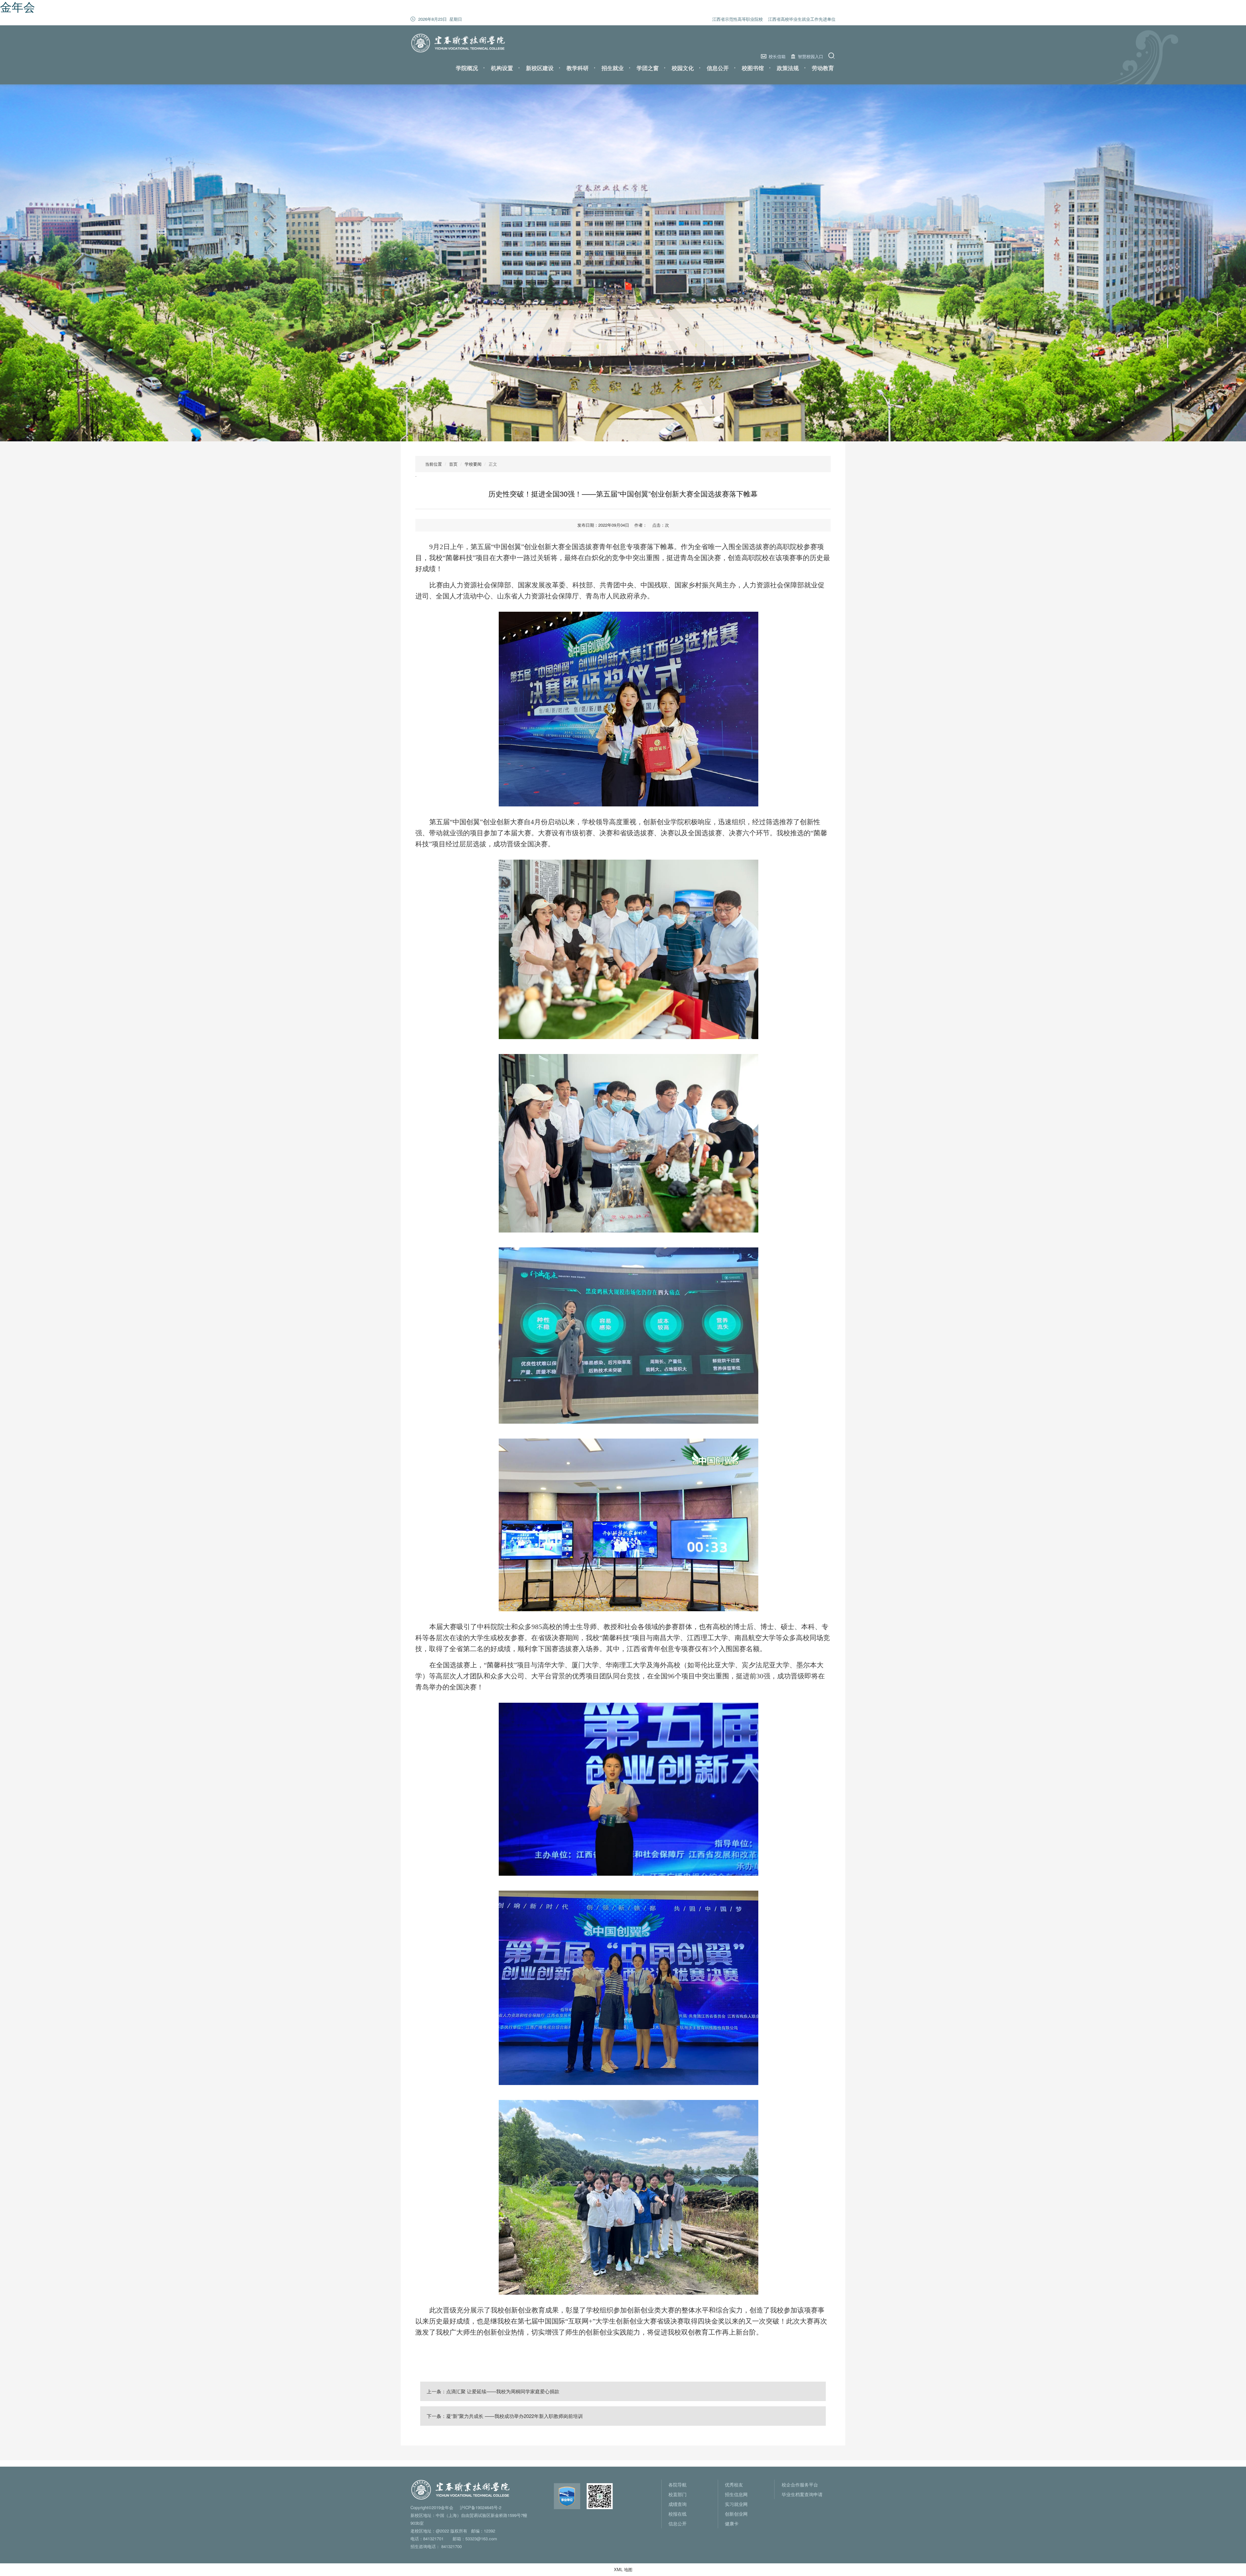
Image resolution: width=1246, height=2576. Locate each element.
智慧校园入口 (811, 56)
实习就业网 (736, 2504)
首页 (453, 464)
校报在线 (678, 2514)
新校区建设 (540, 68)
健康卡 (732, 2523)
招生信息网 (736, 2494)
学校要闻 (473, 464)
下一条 (505, 2416)
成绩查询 (678, 2504)
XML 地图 (623, 2569)
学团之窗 (648, 68)
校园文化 (683, 68)
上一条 (493, 2391)
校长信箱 (777, 56)
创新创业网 (736, 2514)
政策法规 (788, 68)
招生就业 (613, 68)
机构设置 (502, 68)
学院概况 (467, 68)
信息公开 (718, 68)
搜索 (832, 56)
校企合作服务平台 (800, 2484)
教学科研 (578, 68)
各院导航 (678, 2484)
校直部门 (678, 2494)
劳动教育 (823, 68)
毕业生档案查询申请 (802, 2494)
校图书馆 (753, 68)
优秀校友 (734, 2484)
